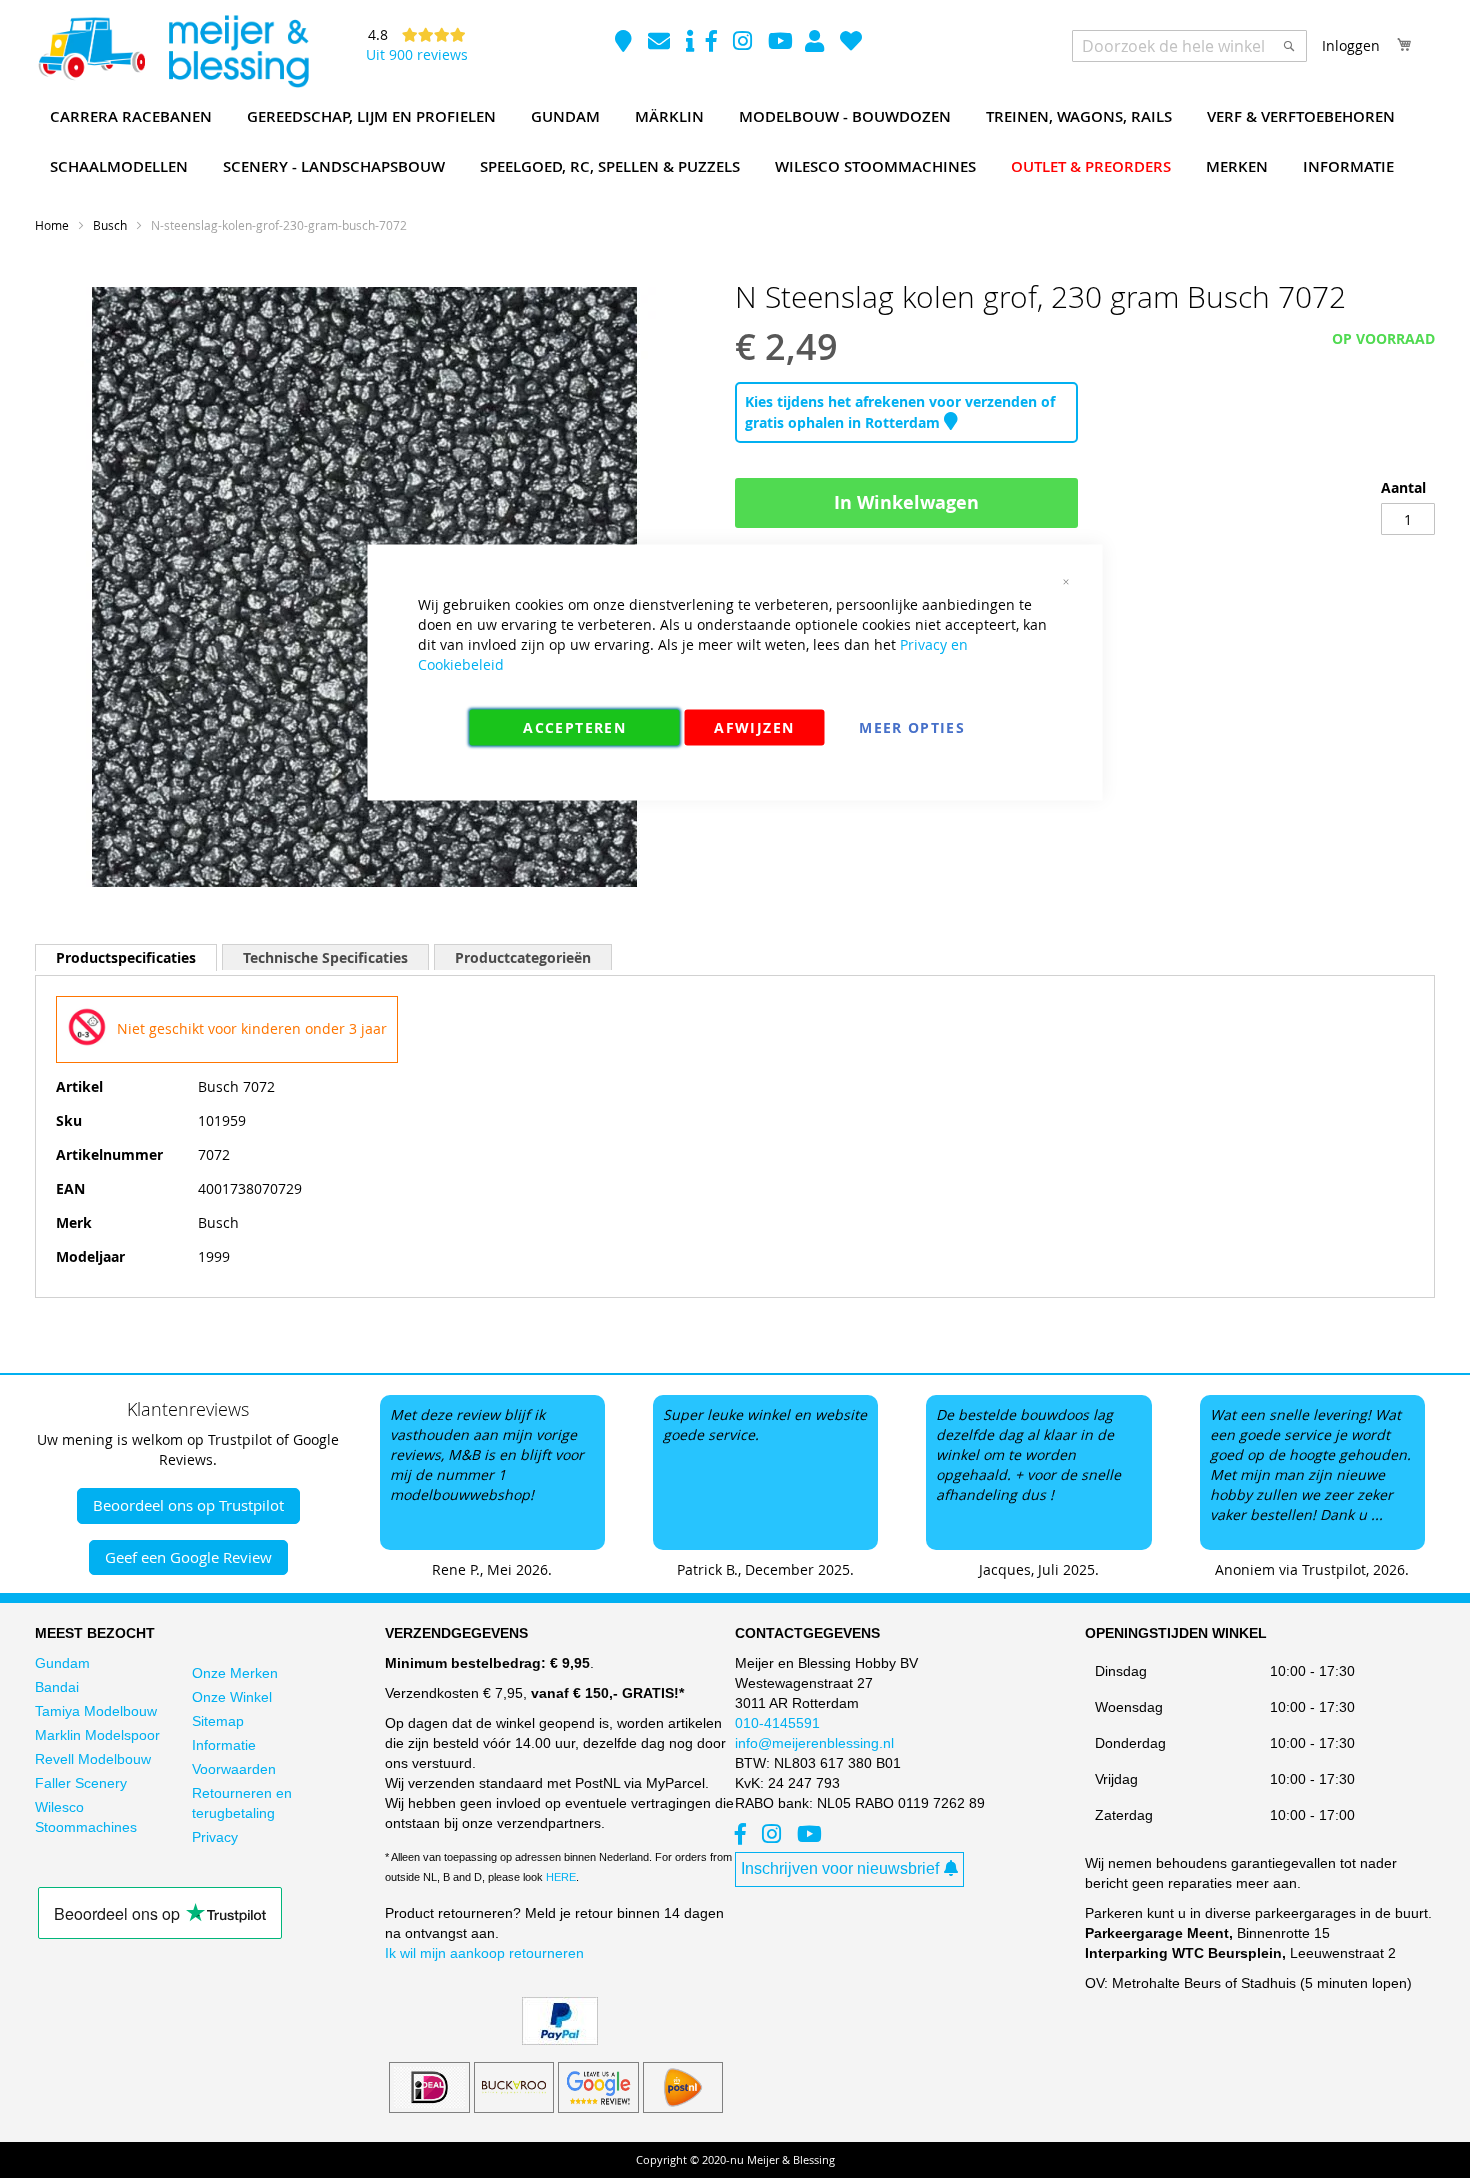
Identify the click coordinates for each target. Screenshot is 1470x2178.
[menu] (735, 142)
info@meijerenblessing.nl (814, 1743)
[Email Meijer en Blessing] (661, 43)
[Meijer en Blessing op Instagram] (744, 43)
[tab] (126, 957)
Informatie (224, 1745)
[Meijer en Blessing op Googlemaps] (625, 43)
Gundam (62, 1663)
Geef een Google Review (188, 1557)
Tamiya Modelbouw (96, 1711)
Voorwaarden (234, 1769)
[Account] (816, 43)
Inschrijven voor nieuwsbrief (840, 1868)
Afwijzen (754, 727)
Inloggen (1351, 45)
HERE (561, 1877)
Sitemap (218, 1721)
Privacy (215, 1837)
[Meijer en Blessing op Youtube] (780, 43)
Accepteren (574, 727)
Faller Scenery (81, 1783)
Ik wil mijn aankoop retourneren (484, 1953)
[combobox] (1189, 46)
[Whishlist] (851, 43)
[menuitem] (131, 117)
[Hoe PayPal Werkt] (560, 2040)
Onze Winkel (232, 1697)
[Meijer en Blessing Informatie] (690, 43)
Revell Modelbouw (93, 1759)
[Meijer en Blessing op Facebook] (713, 43)
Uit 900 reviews (417, 54)
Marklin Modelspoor (97, 1735)
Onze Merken (235, 1673)
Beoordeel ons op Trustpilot (188, 1505)
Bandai (57, 1687)
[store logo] (173, 52)
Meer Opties (912, 727)
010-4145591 (777, 1723)
